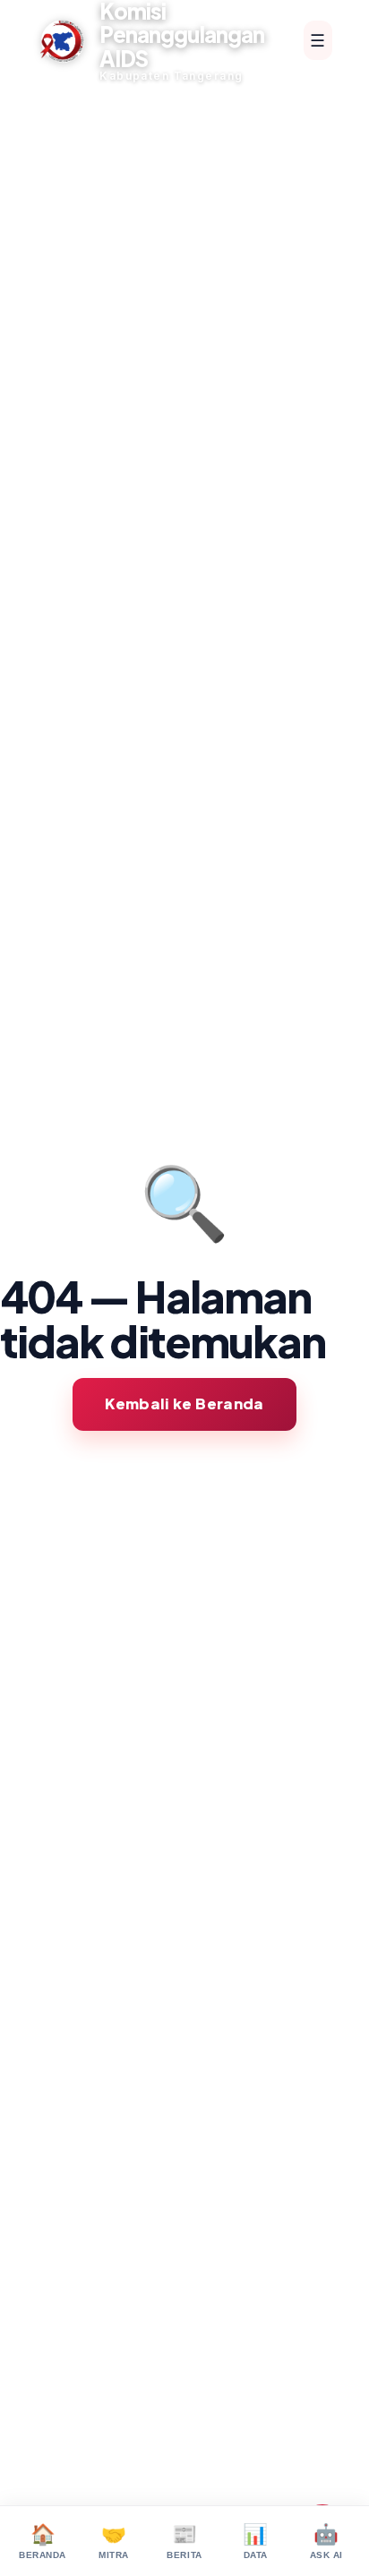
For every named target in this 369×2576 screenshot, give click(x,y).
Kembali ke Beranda (184, 1404)
